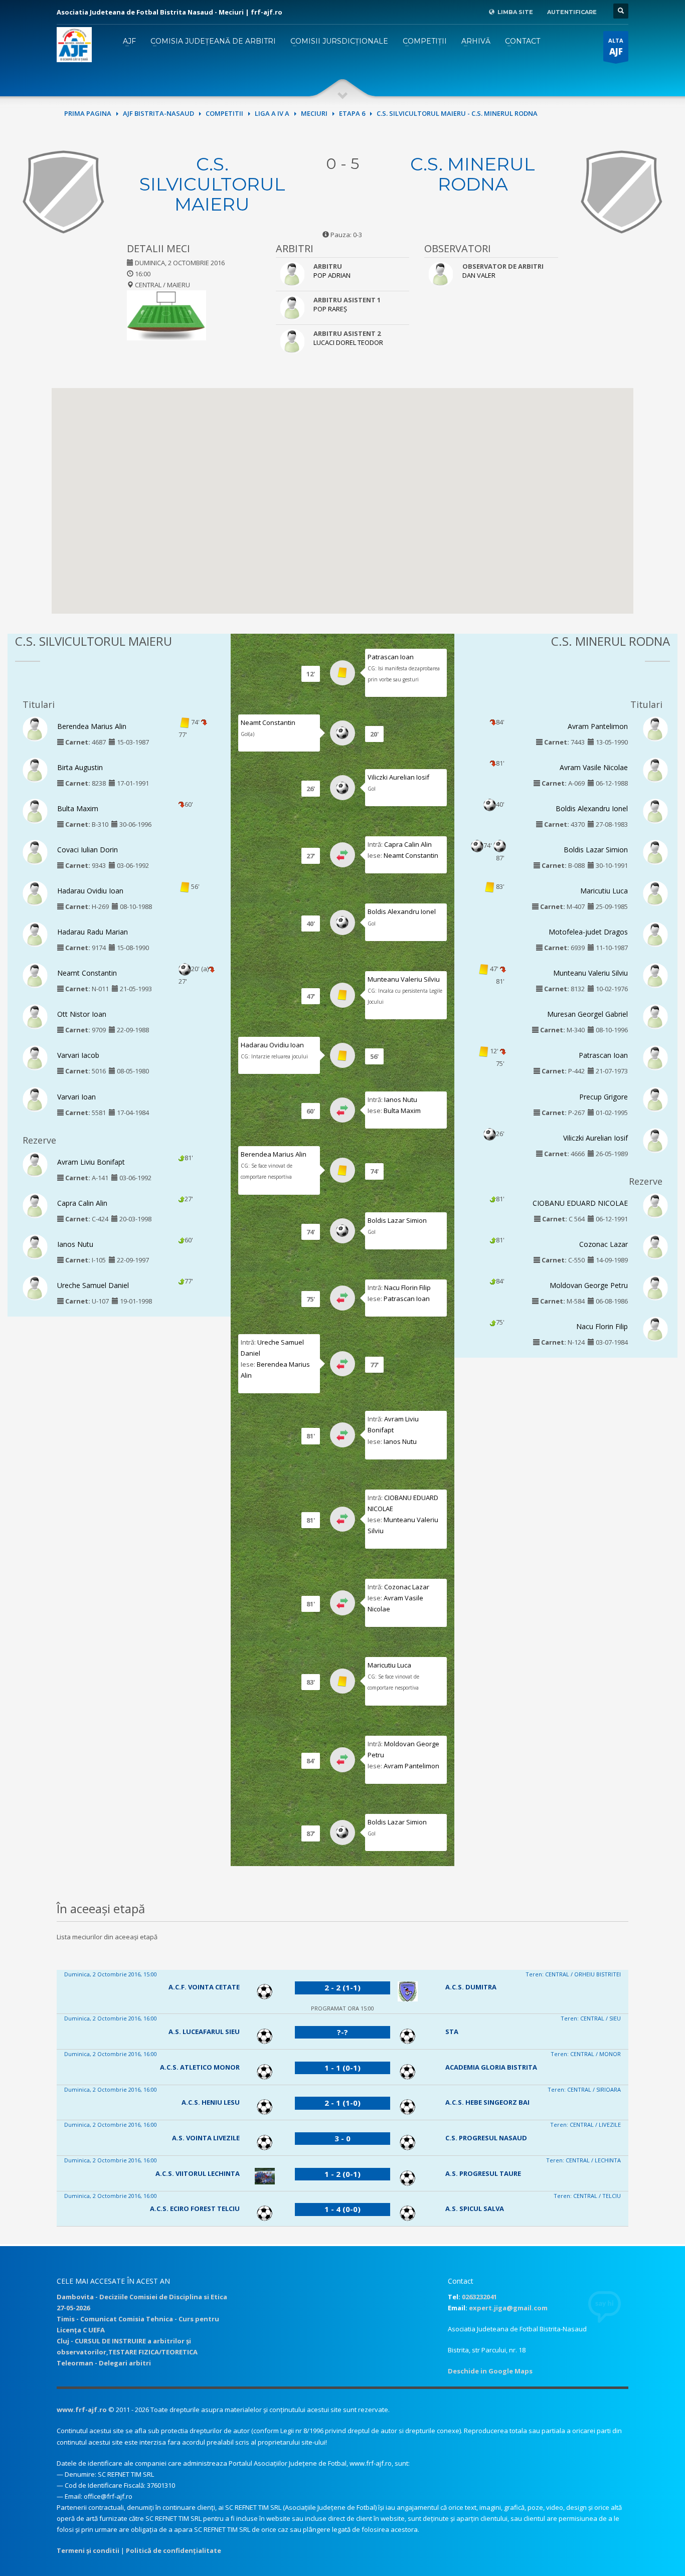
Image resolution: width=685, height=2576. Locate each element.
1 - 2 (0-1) (342, 2174)
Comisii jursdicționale (339, 41)
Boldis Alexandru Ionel (402, 911)
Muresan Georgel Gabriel (587, 1014)
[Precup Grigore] (655, 1098)
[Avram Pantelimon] (655, 728)
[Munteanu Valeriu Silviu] (655, 975)
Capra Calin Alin (82, 1203)
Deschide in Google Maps (490, 2371)
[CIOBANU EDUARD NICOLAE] (655, 1205)
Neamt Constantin (87, 973)
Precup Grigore (604, 1097)
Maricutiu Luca (389, 1665)
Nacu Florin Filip (407, 1287)
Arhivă (476, 41)
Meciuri (314, 113)
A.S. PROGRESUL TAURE (483, 2173)
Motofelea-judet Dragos (588, 932)
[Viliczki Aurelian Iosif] (655, 1140)
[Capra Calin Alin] (35, 1205)
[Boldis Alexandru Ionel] (655, 810)
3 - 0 (342, 2138)
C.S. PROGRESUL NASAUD (486, 2138)
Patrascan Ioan (391, 657)
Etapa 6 (352, 113)
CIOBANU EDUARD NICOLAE (580, 1203)
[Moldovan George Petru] (655, 1287)
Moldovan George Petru (589, 1285)
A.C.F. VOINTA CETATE (204, 1987)
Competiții (425, 41)
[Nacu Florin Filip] (655, 1328)
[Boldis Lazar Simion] (655, 851)
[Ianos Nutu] (35, 1246)
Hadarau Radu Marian (93, 932)
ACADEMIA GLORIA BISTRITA (491, 2067)
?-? (342, 2032)
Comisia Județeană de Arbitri (213, 41)
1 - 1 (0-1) (342, 2068)
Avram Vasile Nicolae (594, 767)
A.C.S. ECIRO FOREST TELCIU (195, 2209)
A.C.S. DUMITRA (471, 1987)
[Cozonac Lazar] (655, 1246)
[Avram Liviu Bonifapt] (35, 1164)
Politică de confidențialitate (174, 2550)
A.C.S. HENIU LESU (211, 2102)
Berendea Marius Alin (92, 726)
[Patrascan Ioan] (655, 1057)
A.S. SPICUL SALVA (475, 2209)
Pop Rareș (330, 309)
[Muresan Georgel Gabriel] (655, 1016)
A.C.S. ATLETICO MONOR (200, 2067)
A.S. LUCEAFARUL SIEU (204, 2032)
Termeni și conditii (88, 2550)
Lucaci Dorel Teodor (348, 342)
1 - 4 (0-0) (342, 2209)
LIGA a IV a (272, 113)
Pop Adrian (332, 275)
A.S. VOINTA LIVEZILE (206, 2138)
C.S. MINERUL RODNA (473, 174)
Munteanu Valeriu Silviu (404, 979)
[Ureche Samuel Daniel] (35, 1287)
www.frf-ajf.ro (82, 2410)
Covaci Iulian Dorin (88, 850)
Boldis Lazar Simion (397, 1220)
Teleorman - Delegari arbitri (104, 2363)
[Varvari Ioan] (35, 1098)
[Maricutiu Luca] (655, 893)
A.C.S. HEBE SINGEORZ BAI (487, 2102)
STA (452, 2032)
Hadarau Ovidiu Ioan (90, 891)
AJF (129, 41)
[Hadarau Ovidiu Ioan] (35, 893)
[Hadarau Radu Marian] (35, 934)
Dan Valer (479, 275)
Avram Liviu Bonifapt (91, 1162)
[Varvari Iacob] (35, 1057)
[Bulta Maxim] (35, 810)
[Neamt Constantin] (35, 975)
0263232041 (479, 2297)
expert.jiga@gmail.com (508, 2308)
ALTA (616, 47)
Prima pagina (88, 113)
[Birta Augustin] (35, 769)
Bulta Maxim (78, 808)
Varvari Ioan (76, 1097)
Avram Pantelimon (411, 1766)
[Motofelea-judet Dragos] (655, 934)
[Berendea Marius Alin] (35, 728)
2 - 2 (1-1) (342, 1987)
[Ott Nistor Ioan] (35, 1016)
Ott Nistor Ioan (82, 1014)
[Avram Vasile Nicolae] (655, 769)
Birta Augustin (80, 767)
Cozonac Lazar (407, 1587)
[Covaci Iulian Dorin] (35, 851)
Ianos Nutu (75, 1244)
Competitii (224, 113)
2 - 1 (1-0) (342, 2103)
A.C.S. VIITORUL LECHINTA (198, 2173)
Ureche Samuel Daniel (93, 1285)
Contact (523, 41)
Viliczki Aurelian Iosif (398, 777)
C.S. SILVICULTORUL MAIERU (212, 184)
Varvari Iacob (78, 1055)
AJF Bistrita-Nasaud (158, 113)
